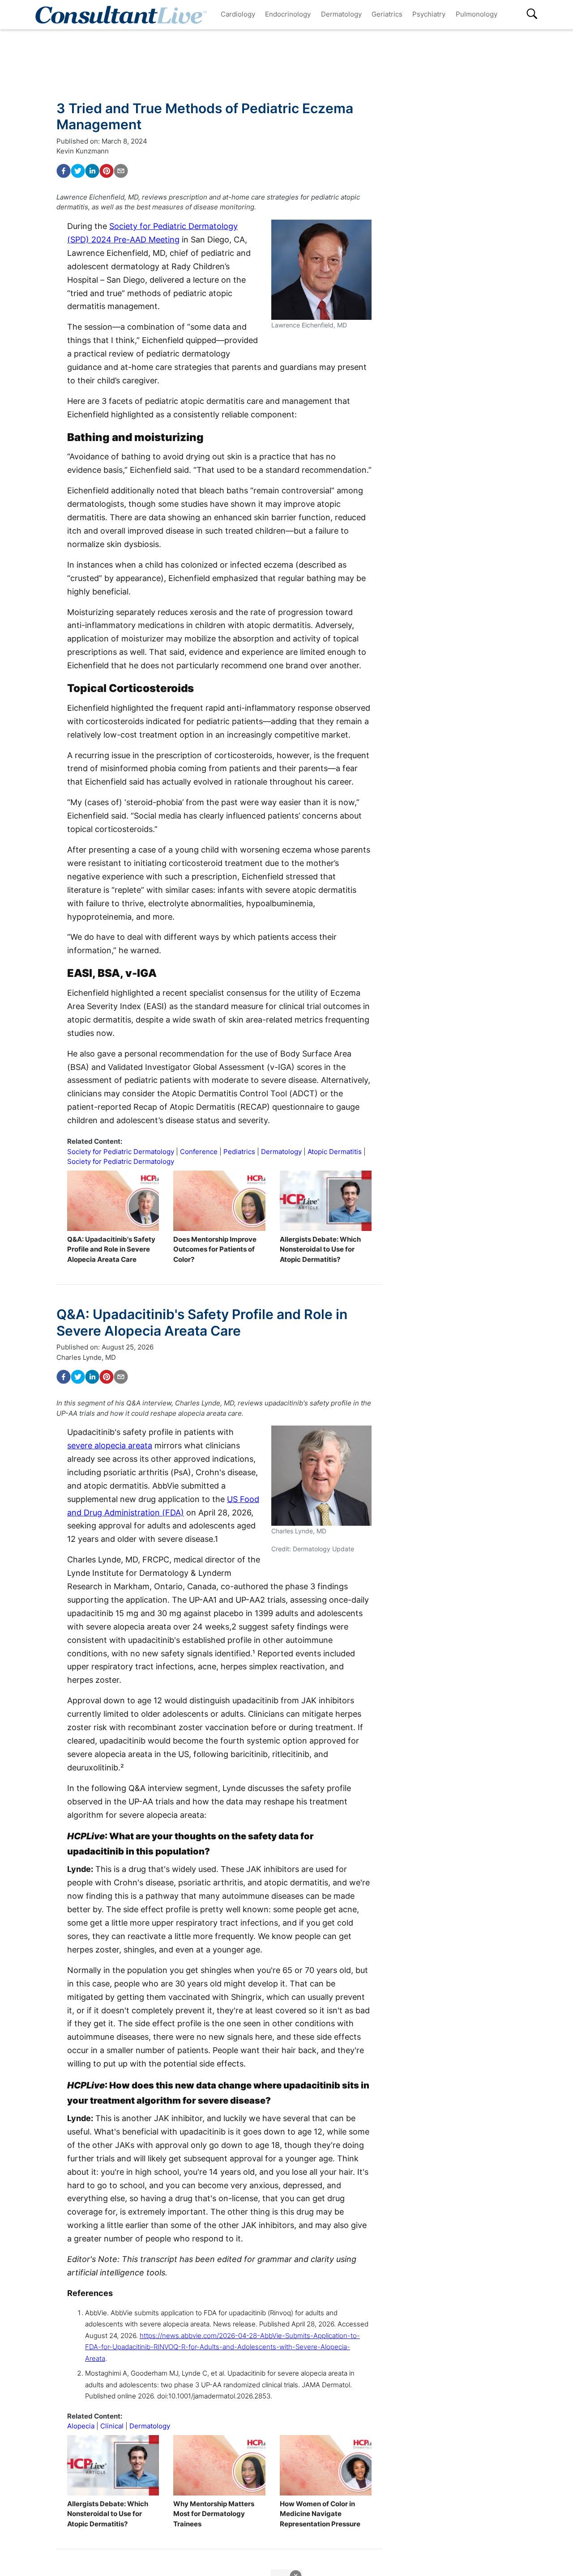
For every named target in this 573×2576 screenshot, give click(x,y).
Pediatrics (239, 1152)
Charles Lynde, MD (86, 1357)
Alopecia (81, 2426)
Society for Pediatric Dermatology (121, 1152)
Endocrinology (288, 14)
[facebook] (64, 171)
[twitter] (78, 171)
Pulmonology (477, 14)
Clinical (112, 2426)
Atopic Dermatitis (335, 1152)
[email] (121, 171)
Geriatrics (387, 14)
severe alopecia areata (110, 1445)
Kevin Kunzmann (83, 151)
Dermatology (341, 14)
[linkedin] (92, 171)
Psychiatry (429, 14)
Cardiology (238, 14)
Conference (199, 1152)
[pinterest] (107, 171)
